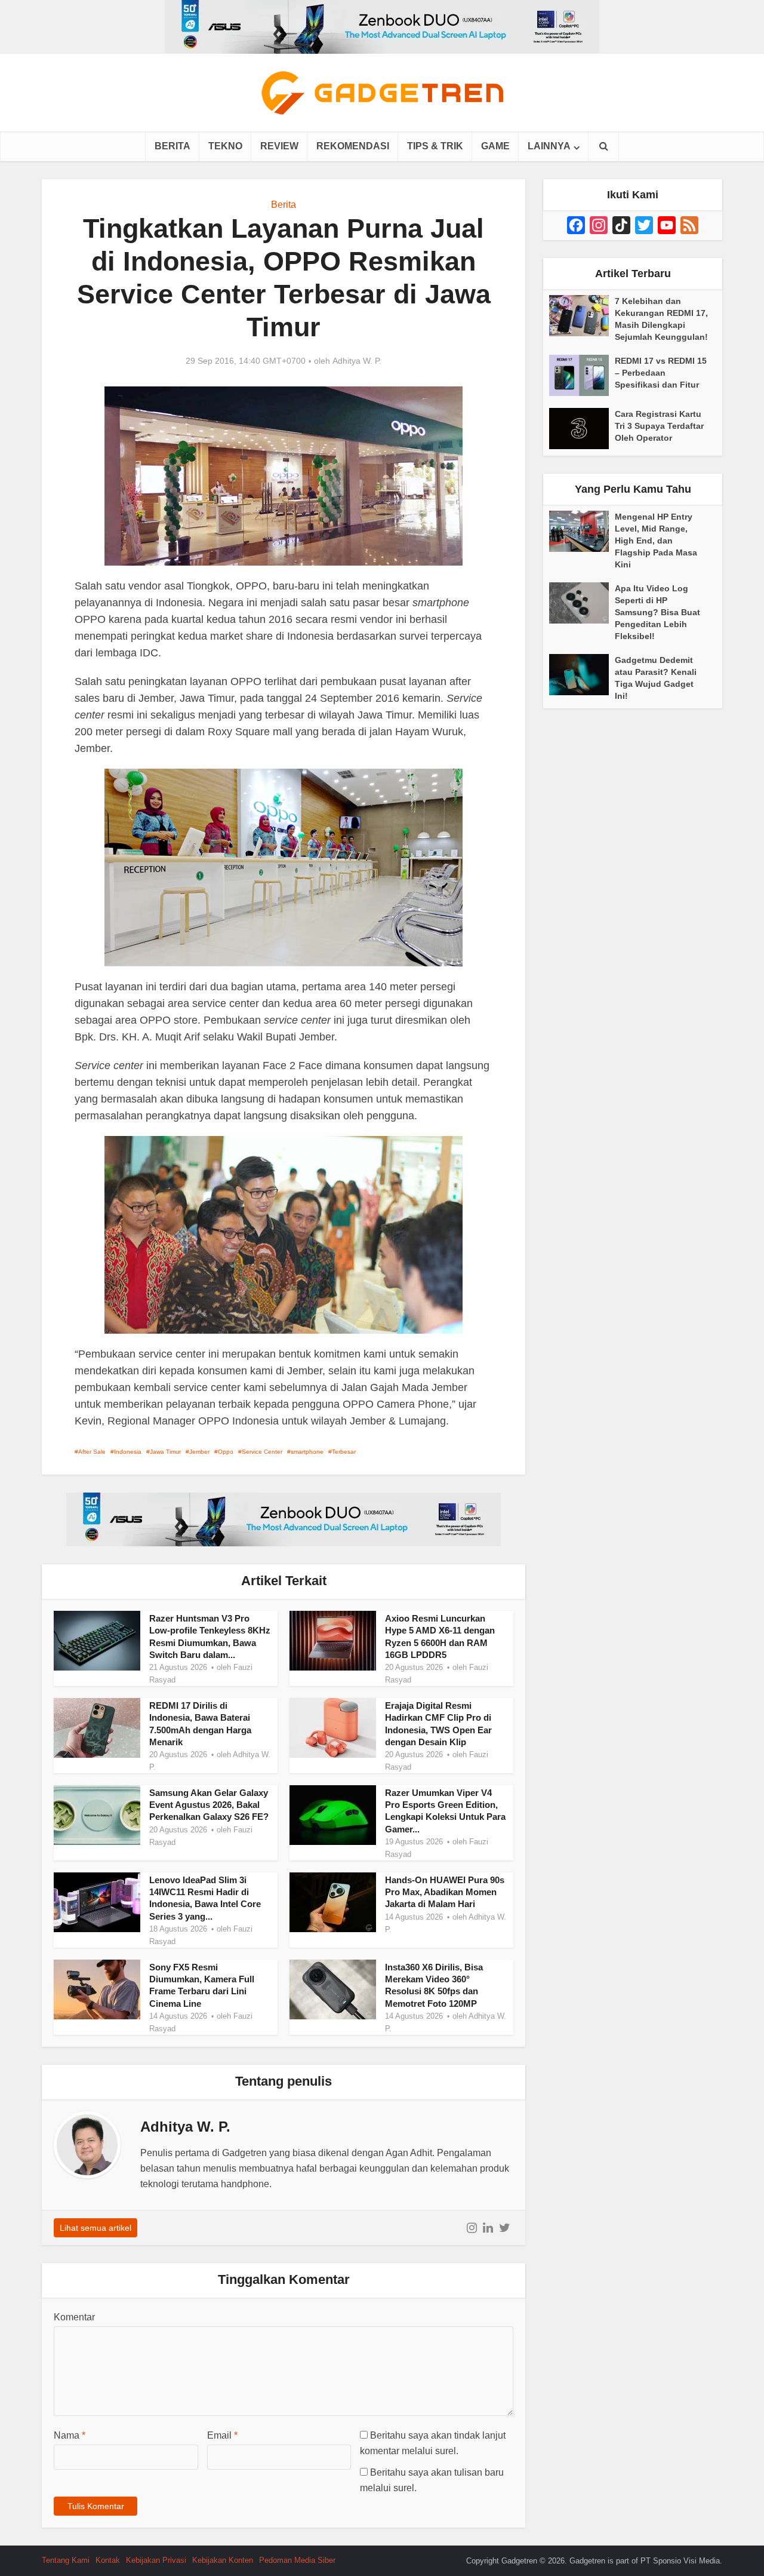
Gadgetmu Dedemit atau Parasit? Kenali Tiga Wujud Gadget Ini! (656, 678)
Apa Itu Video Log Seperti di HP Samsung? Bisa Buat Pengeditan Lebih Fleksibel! (657, 612)
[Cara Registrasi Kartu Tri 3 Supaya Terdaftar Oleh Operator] (582, 429)
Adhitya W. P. (357, 361)
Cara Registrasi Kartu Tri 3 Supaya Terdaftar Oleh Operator (659, 426)
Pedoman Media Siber (297, 2560)
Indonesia (128, 1452)
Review (279, 146)
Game (495, 146)
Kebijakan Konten (223, 2560)
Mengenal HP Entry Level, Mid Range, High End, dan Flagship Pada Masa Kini (656, 541)
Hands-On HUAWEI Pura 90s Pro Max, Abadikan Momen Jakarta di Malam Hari (445, 1892)
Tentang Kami (66, 2560)
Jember (199, 1452)
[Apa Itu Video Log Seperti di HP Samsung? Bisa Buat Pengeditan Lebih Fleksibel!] (582, 603)
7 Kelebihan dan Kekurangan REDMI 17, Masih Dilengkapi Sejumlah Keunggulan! (661, 319)
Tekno (225, 146)
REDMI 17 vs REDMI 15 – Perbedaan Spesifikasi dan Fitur (661, 373)
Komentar (74, 2317)
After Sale (92, 1452)
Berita (172, 146)
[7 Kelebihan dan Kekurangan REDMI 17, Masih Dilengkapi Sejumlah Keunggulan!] (582, 316)
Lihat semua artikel (95, 2228)
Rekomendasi (353, 146)
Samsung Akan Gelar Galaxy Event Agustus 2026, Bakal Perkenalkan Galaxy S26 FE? (209, 1805)
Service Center (262, 1452)
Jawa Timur (165, 1452)
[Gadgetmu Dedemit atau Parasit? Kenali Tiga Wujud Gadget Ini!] (582, 675)
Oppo (226, 1452)
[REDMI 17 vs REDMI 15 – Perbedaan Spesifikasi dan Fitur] (582, 375)
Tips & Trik (435, 146)
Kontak (108, 2560)
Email (222, 2435)
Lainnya (549, 146)
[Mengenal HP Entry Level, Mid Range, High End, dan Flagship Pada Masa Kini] (582, 531)
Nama (70, 2435)
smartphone (307, 1452)
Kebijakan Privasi (156, 2560)
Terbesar (344, 1452)
